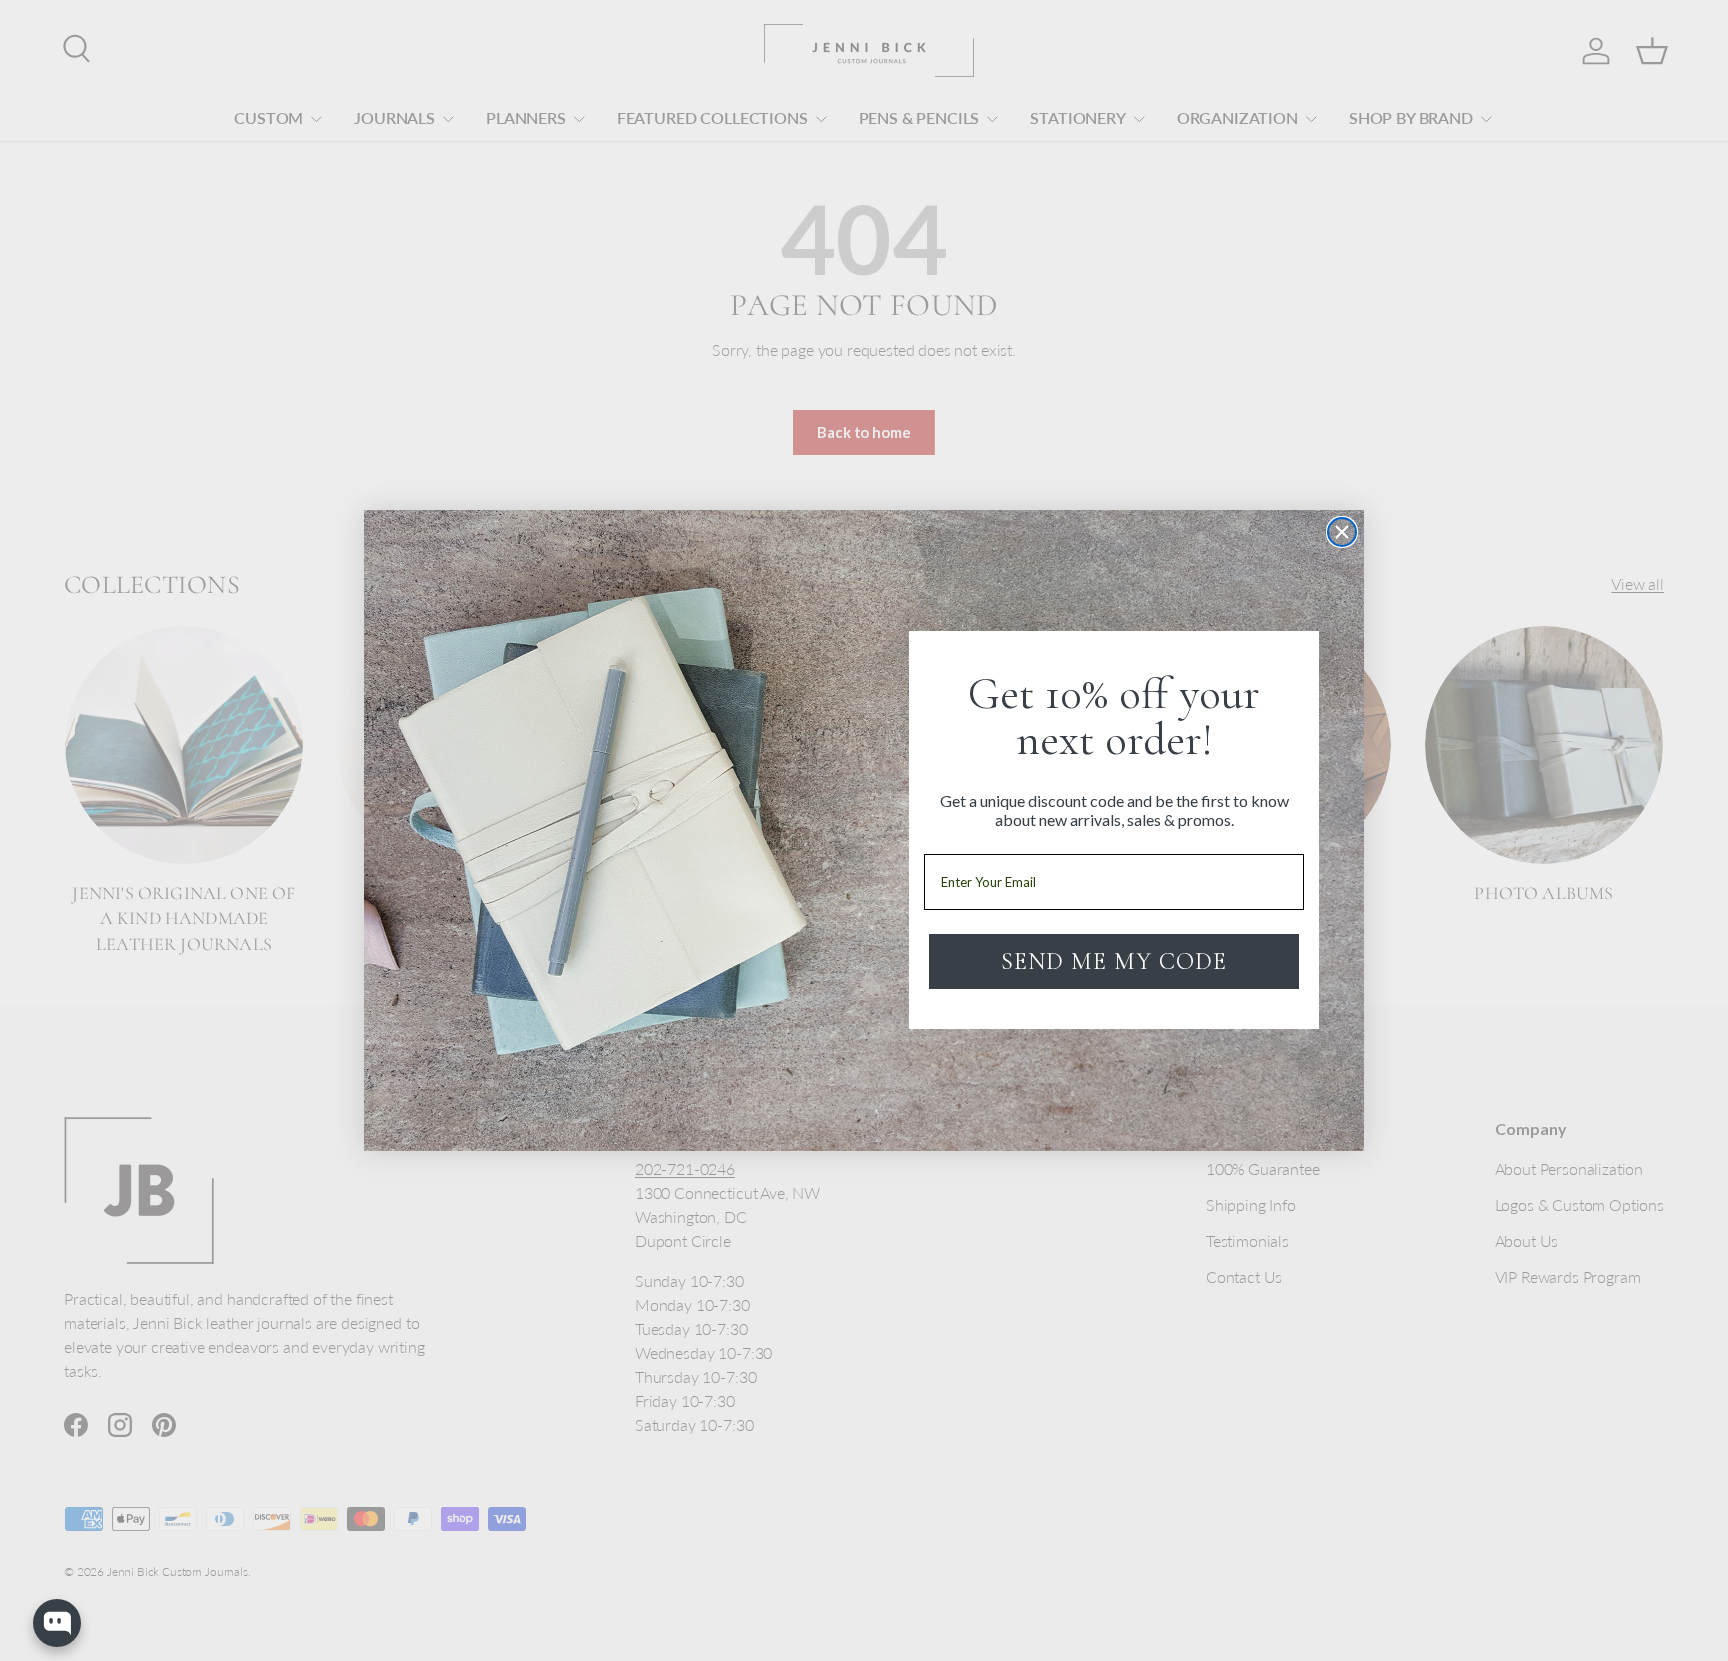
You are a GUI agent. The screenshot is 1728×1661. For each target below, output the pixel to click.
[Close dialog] (1342, 532)
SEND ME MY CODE (1114, 961)
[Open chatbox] (57, 1623)
